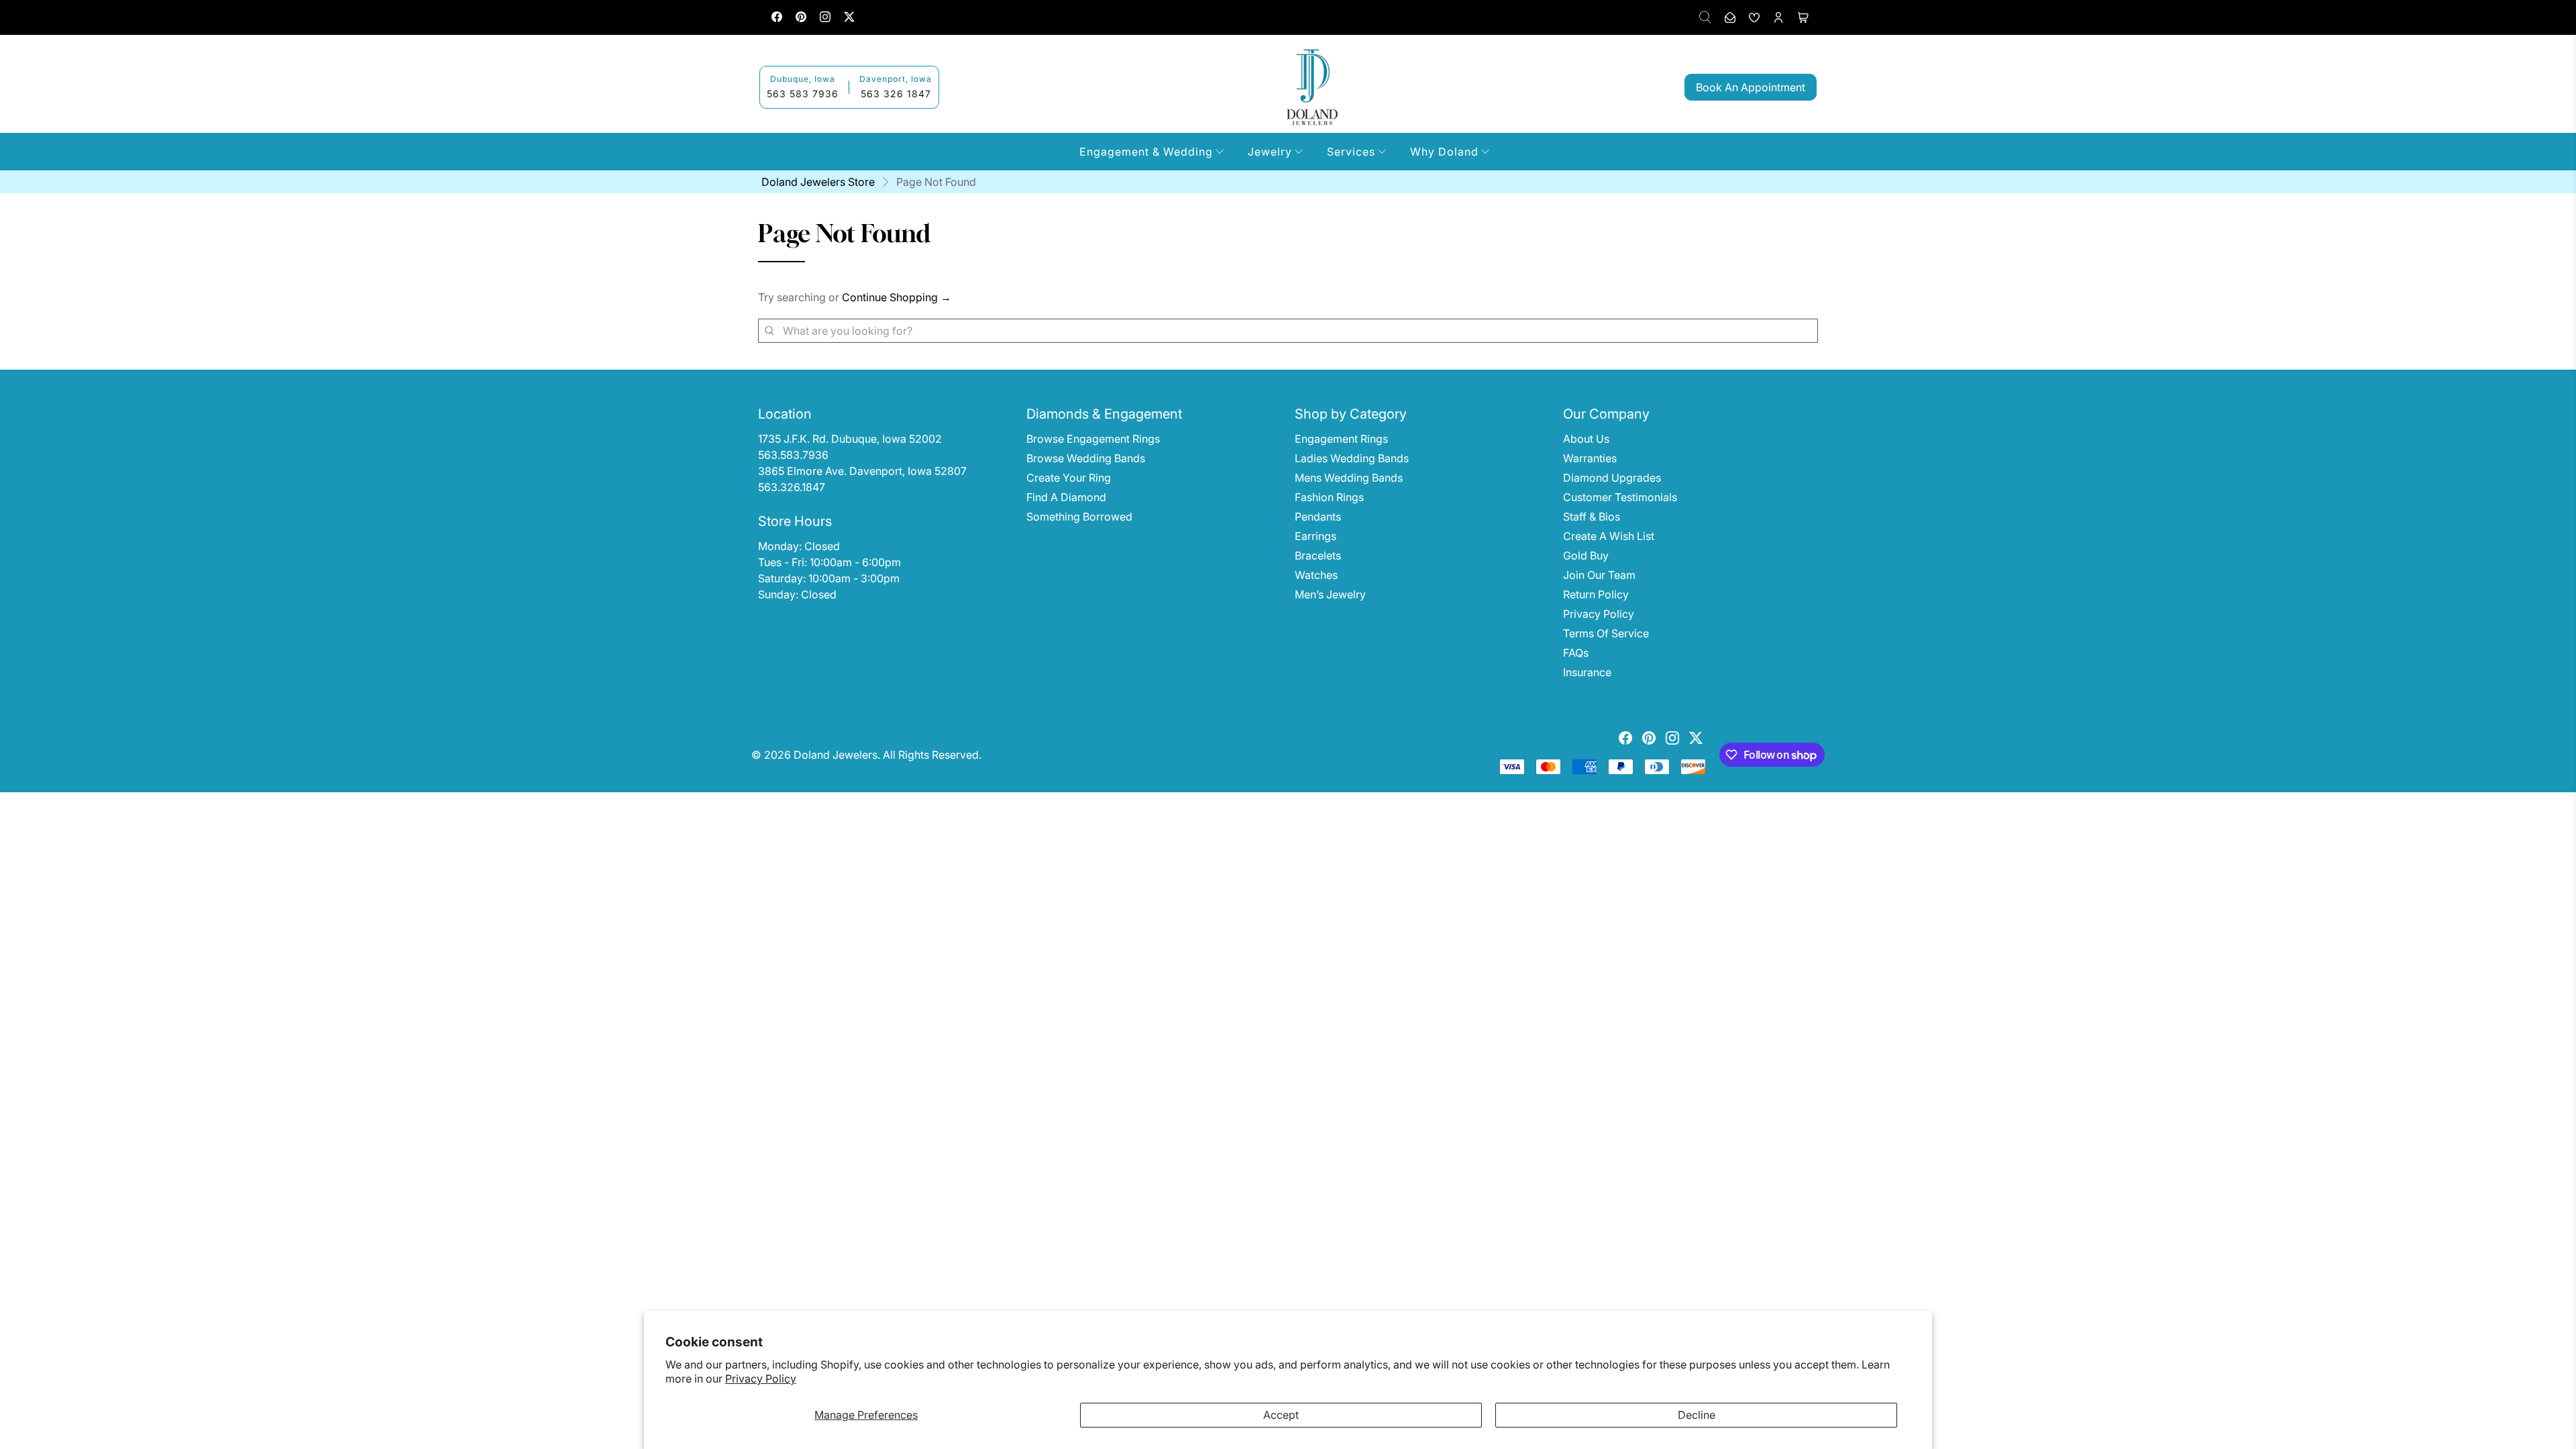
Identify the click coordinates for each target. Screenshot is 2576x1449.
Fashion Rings (1329, 497)
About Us (1586, 439)
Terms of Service (1606, 633)
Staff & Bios (1592, 517)
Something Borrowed (1079, 517)
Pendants (1318, 517)
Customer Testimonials (1620, 497)
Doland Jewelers (836, 755)
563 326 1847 (896, 94)
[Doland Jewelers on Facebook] (777, 18)
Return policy (1596, 594)
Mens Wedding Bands (1349, 478)
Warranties (1590, 458)
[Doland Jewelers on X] (849, 18)
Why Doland (1444, 152)
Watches (1316, 575)
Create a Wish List (1609, 536)
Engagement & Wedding (1146, 152)
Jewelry (1270, 152)
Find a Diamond (1066, 497)
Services (1351, 152)
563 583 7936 (803, 94)
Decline (1697, 1415)
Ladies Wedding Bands (1352, 458)
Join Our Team (1599, 575)
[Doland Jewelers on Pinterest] (801, 18)
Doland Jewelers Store (818, 182)
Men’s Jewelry (1330, 594)
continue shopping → (897, 297)
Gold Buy (1586, 555)
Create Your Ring (1069, 478)
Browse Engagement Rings (1093, 439)
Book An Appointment (1751, 87)
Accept (1281, 1415)
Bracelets (1318, 555)
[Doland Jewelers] (1312, 87)
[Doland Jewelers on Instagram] (825, 18)
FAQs (1576, 653)
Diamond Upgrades (1612, 478)
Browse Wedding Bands (1086, 458)
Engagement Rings (1341, 439)
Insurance (1587, 672)
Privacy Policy (761, 1379)
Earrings (1316, 536)
